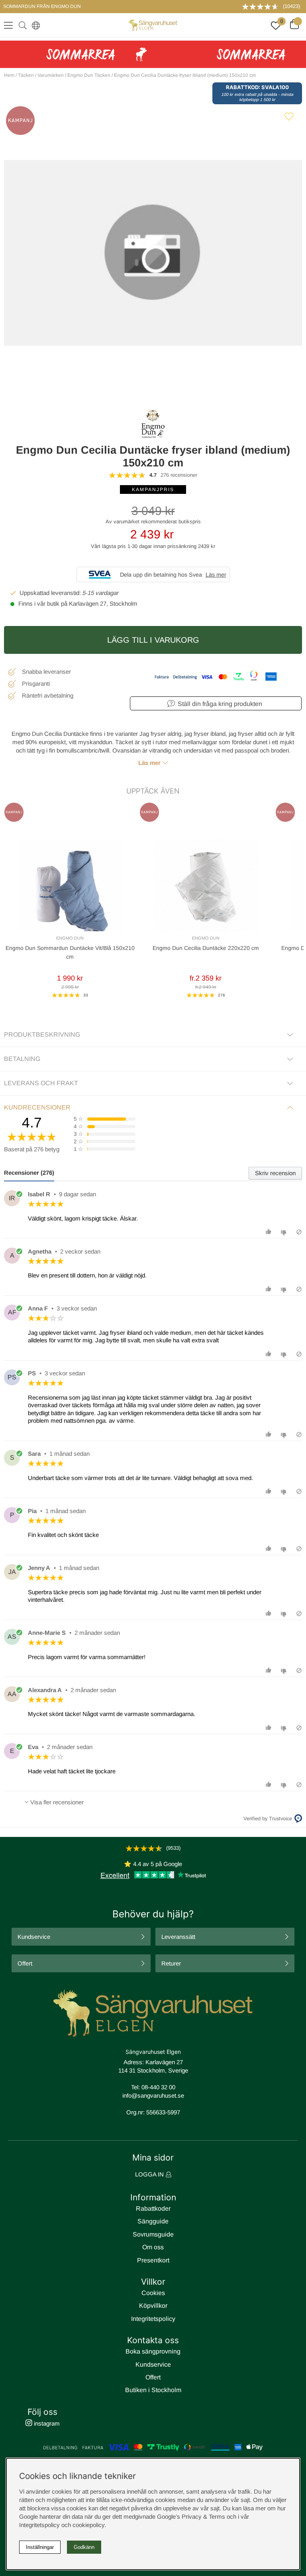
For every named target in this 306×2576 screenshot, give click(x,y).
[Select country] (34, 25)
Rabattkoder (153, 2208)
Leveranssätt (178, 1937)
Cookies (153, 2293)
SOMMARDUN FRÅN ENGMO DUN (42, 6)
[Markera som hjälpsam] (270, 1232)
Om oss (153, 2247)
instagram (46, 2423)
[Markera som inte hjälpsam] (285, 1232)
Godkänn (84, 2547)
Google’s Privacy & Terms (191, 2517)
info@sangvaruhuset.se (153, 2095)
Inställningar (40, 2547)
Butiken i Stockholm (153, 2390)
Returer (171, 1963)
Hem (9, 75)
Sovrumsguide (153, 2234)
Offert (25, 1963)
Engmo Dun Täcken (89, 75)
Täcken (26, 75)
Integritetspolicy (153, 2319)
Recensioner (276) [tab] (29, 1173)
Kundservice (34, 1937)
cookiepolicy (88, 2525)
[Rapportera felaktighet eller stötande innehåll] (299, 1232)
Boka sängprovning (153, 2351)
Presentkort (153, 2260)
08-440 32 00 (158, 2087)
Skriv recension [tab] (275, 1173)
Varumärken (51, 75)
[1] (153, 253)
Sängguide (153, 2221)
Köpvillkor (153, 2306)
